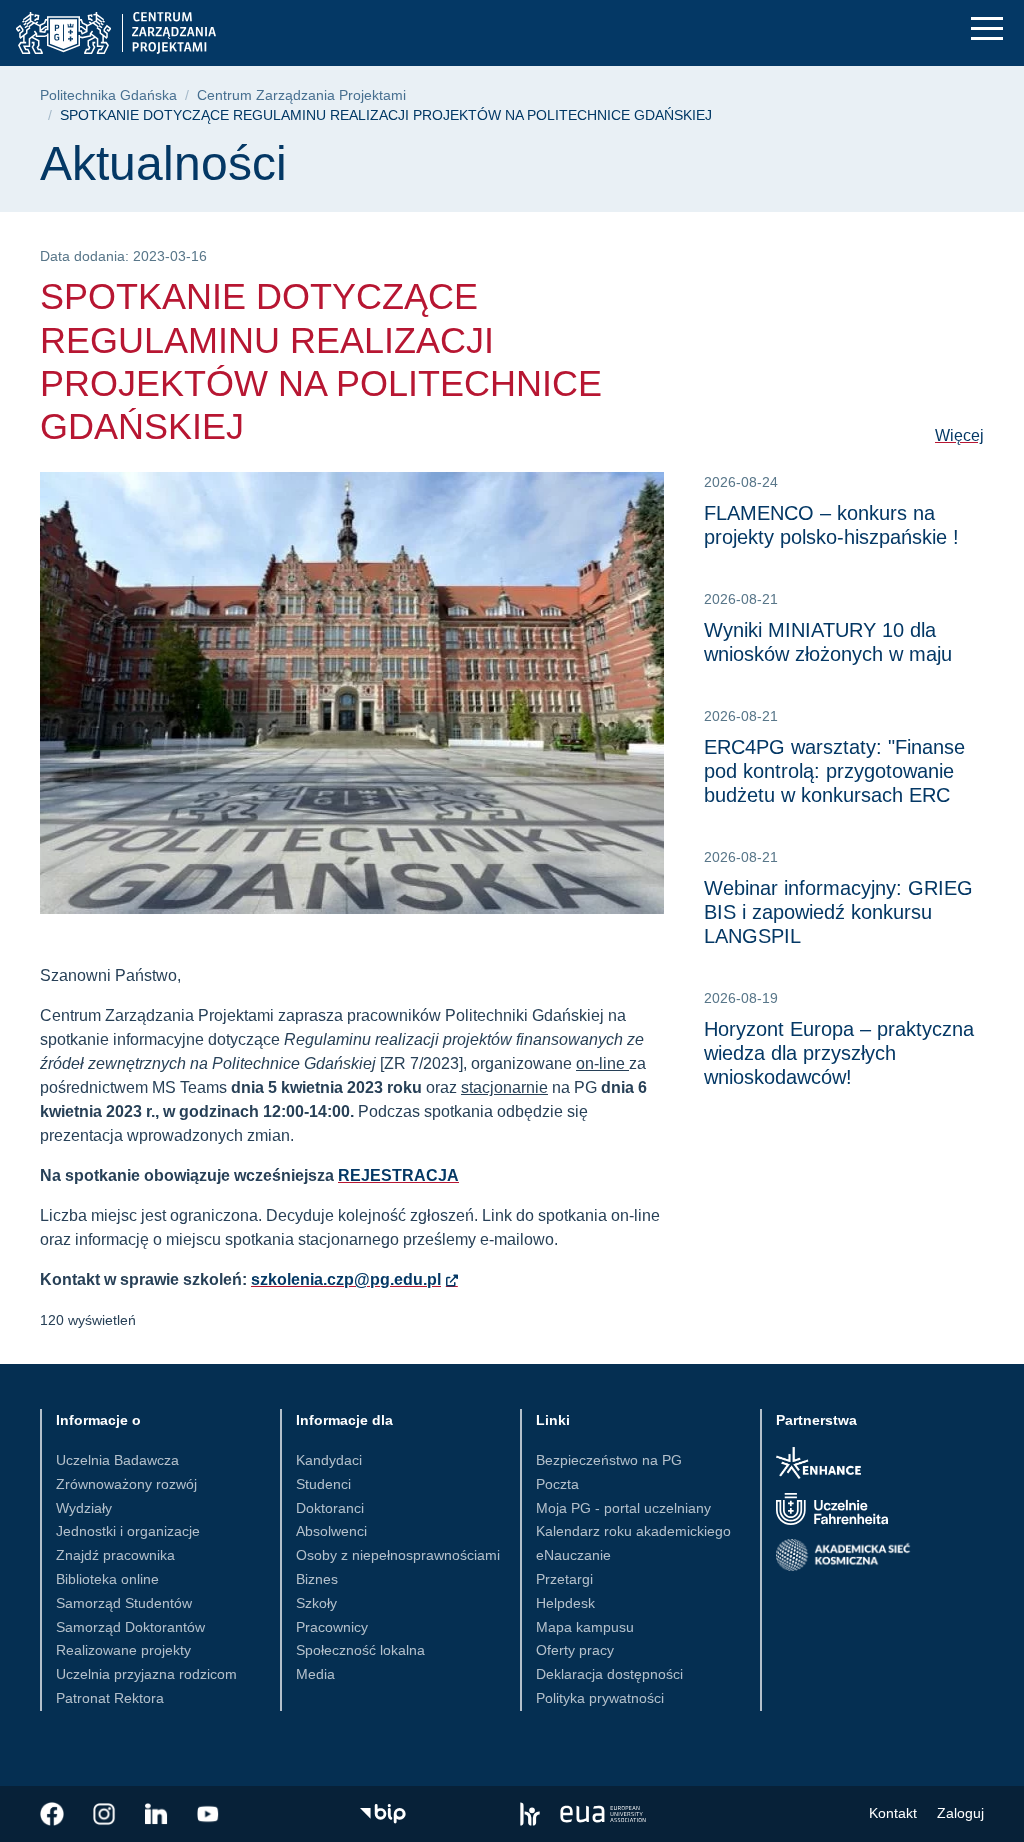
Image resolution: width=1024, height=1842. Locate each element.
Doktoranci (330, 1508)
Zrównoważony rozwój (126, 1484)
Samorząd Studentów (124, 1603)
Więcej (959, 435)
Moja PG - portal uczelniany (623, 1508)
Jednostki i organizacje (128, 1531)
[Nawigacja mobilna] (987, 28)
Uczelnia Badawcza (117, 1460)
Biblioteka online (107, 1579)
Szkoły (316, 1603)
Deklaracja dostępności (609, 1674)
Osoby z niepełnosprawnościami (398, 1555)
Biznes (317, 1579)
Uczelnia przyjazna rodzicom (146, 1674)
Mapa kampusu (585, 1627)
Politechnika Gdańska (108, 95)
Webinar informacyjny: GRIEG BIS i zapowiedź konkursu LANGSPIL (838, 912)
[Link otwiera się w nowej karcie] (52, 1814)
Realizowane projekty (123, 1650)
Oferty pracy (575, 1650)
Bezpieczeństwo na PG (609, 1460)
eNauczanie (573, 1555)
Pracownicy (332, 1627)
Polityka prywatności (600, 1698)
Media (315, 1674)
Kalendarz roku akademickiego (633, 1531)
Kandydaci (329, 1460)
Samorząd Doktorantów (130, 1627)
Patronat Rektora (110, 1698)
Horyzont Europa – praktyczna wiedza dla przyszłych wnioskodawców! (839, 1053)
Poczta (557, 1484)
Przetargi (564, 1579)
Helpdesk (565, 1603)
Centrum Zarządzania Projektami (301, 95)
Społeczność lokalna (360, 1650)
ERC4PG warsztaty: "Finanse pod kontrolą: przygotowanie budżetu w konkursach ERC (834, 771)
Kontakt (893, 1813)
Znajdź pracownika (115, 1555)
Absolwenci (331, 1531)
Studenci (323, 1484)
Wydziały (84, 1508)
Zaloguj (960, 1813)
